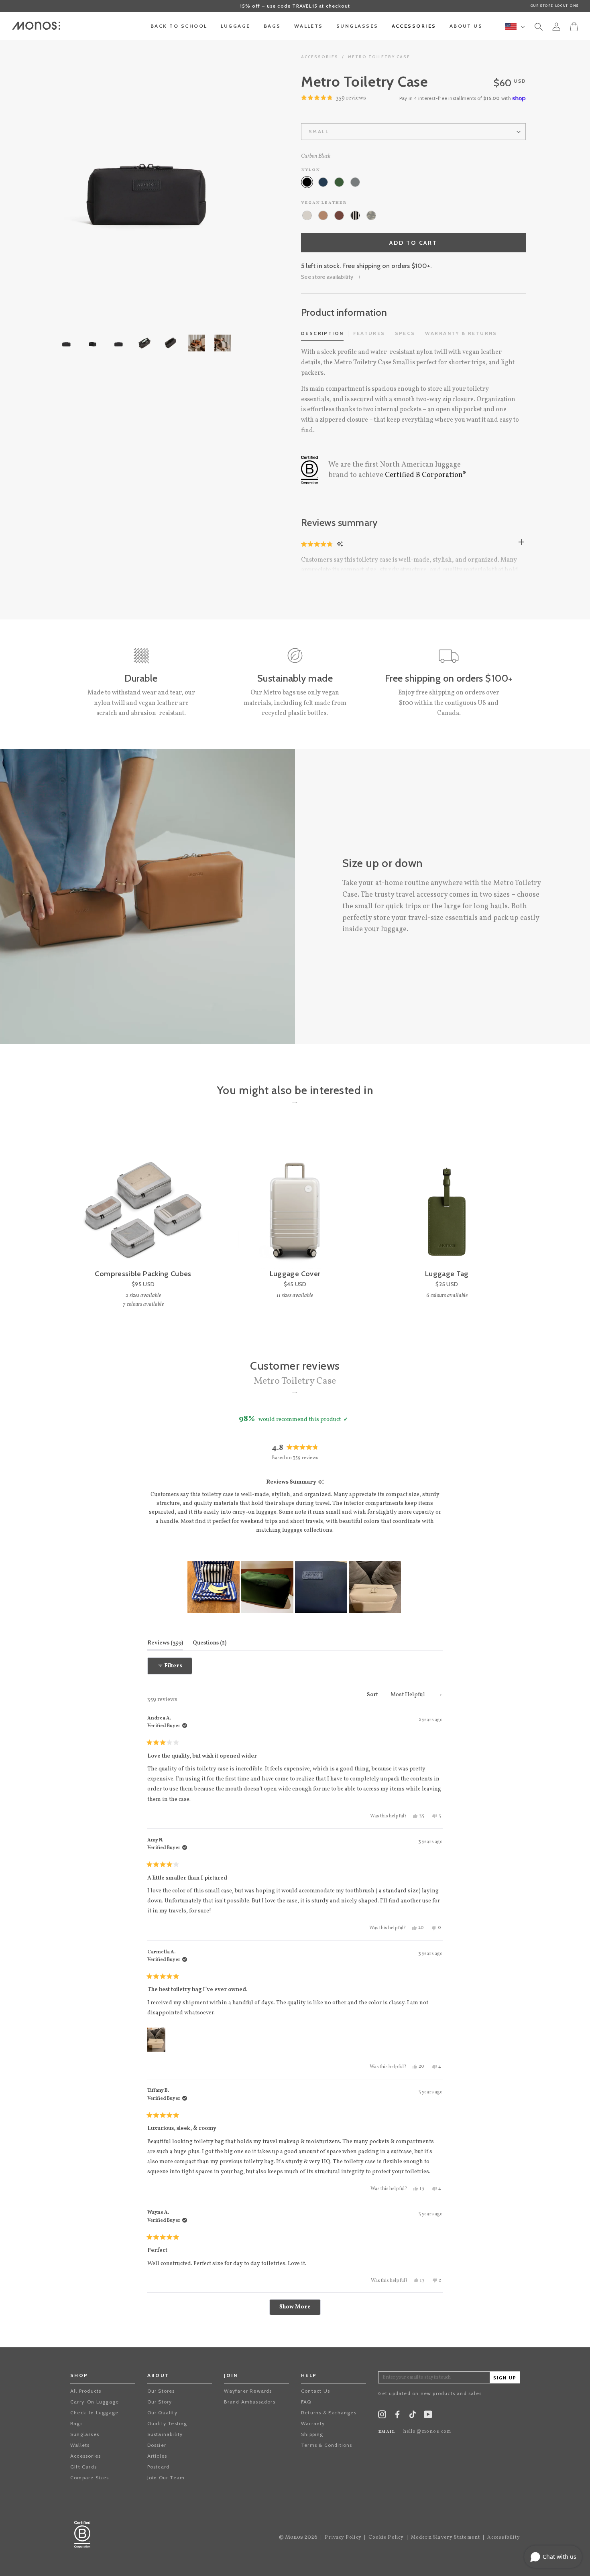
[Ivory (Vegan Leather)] (307, 215)
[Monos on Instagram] (382, 2416)
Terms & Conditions (327, 2445)
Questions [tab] (210, 1643)
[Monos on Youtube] (428, 2416)
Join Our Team (166, 2478)
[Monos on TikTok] (413, 2417)
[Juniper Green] (339, 182)
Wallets (80, 2445)
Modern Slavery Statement (446, 2537)
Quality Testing (167, 2423)
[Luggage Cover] (295, 1197)
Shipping (312, 2434)
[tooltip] (321, 1483)
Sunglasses (85, 2434)
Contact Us (315, 2391)
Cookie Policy (386, 2537)
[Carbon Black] (307, 182)
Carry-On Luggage (95, 2402)
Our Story (160, 2402)
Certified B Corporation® (425, 475)
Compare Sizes (90, 2478)
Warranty (313, 2423)
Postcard (159, 2467)
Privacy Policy (343, 2537)
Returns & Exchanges (329, 2413)
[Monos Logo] (36, 26)
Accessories (320, 57)
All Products (86, 2391)
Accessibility (504, 2537)
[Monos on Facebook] (397, 2416)
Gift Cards (83, 2467)
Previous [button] (40, 176)
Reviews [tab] (165, 1643)
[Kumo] (371, 215)
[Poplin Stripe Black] (355, 215)
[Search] (539, 28)
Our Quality (162, 2413)
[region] (295, 1587)
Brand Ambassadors (249, 2402)
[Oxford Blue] (323, 182)
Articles (157, 2456)
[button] (318, 544)
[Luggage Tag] (447, 1197)
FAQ (306, 2402)
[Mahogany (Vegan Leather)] (339, 215)
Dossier (157, 2445)
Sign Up (505, 2378)
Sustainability (165, 2434)
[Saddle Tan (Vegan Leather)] (323, 215)
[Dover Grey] (355, 182)
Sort (373, 1695)
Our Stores (161, 2391)
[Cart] (574, 26)
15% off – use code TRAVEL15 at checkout (295, 6)
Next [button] (249, 176)
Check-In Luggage (94, 2413)
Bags (76, 2423)
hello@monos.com (427, 2432)
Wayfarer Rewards (248, 2391)
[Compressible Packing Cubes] (143, 1197)
